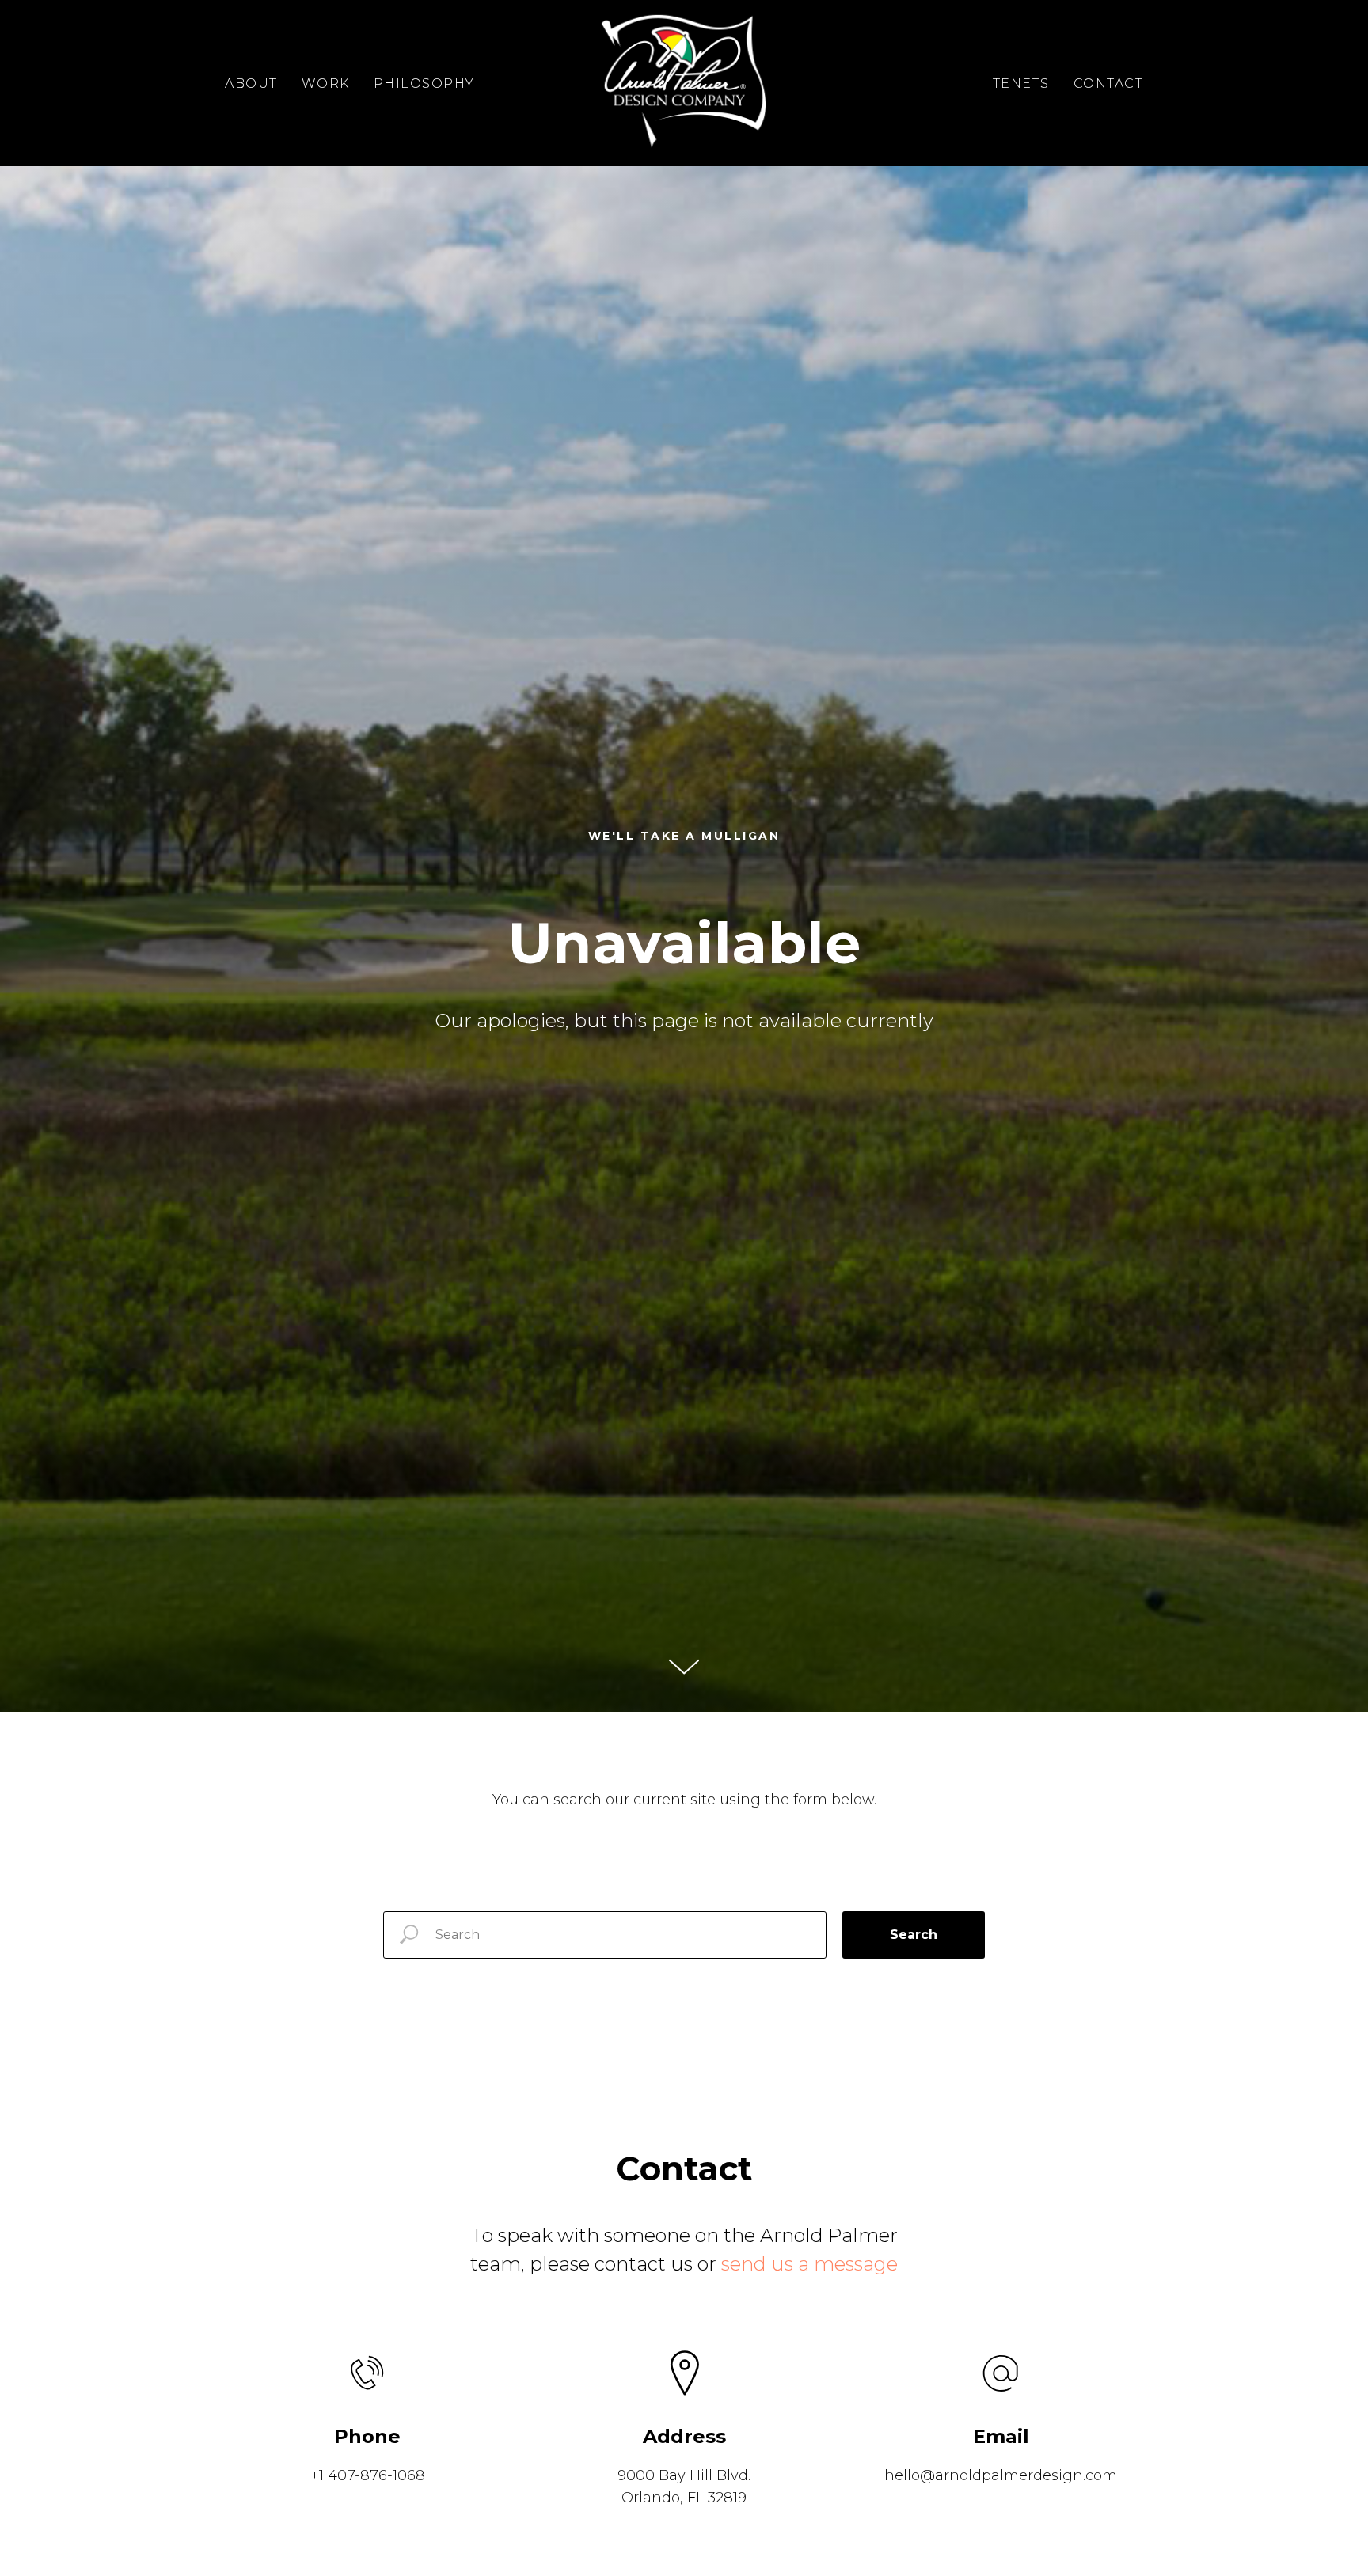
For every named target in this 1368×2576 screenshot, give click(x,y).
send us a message (809, 2264)
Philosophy (424, 83)
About (251, 83)
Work (326, 83)
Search (914, 1935)
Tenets (1021, 83)
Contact (1109, 83)
